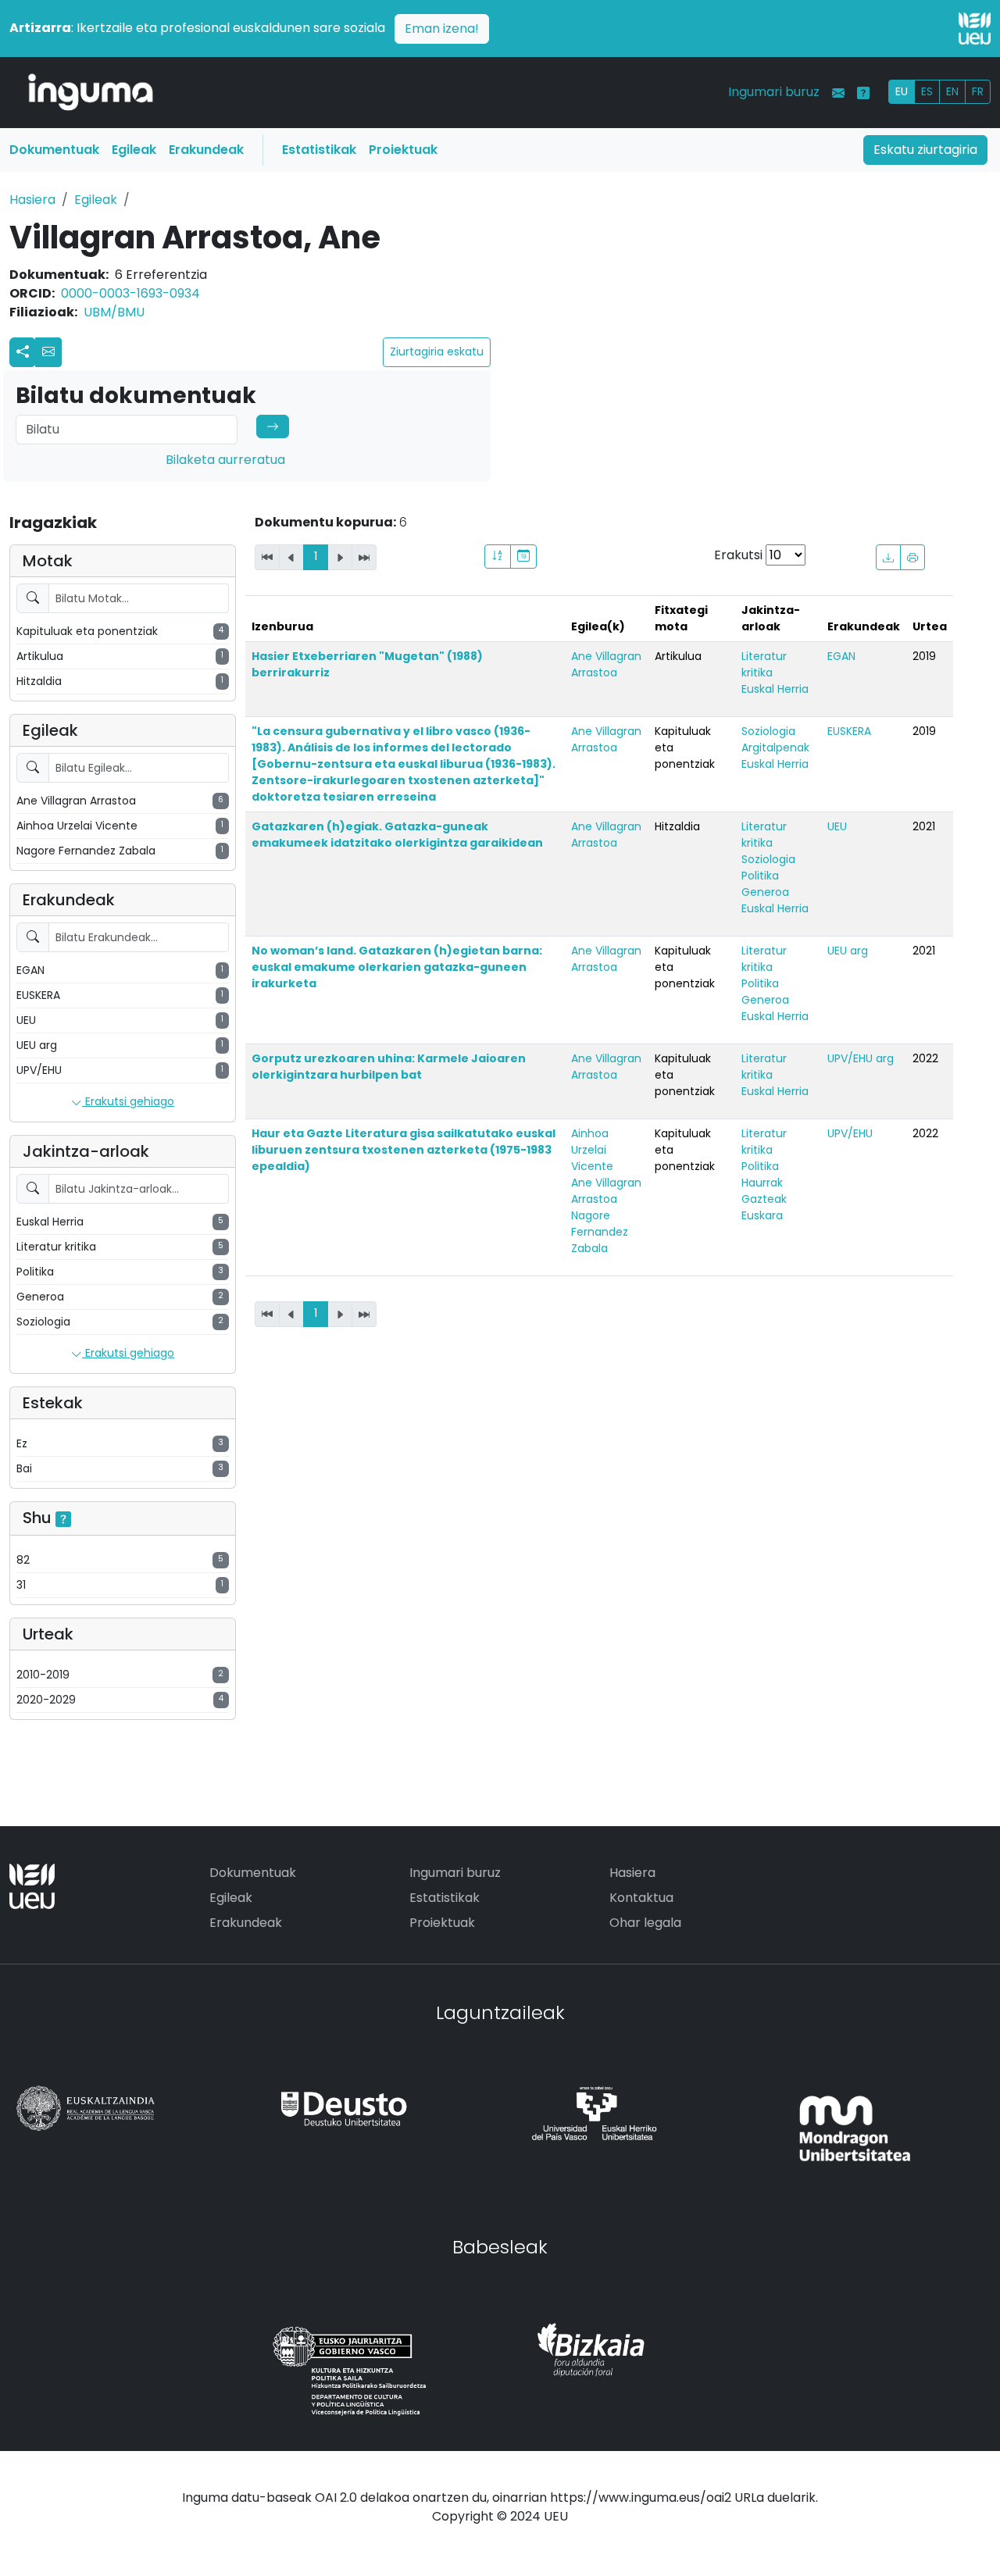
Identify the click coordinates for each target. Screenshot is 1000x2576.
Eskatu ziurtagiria (925, 150)
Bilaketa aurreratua (225, 460)
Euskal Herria (775, 689)
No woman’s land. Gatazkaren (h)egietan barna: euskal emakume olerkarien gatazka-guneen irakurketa (397, 967)
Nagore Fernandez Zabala (600, 1232)
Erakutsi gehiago (128, 1101)
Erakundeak (206, 150)
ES (927, 91)
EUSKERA (849, 731)
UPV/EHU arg (861, 1058)
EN (952, 91)
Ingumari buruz (774, 92)
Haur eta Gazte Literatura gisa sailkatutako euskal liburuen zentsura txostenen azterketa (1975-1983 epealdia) (404, 1150)
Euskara (762, 1215)
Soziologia (768, 731)
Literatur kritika (764, 664)
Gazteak (764, 1199)
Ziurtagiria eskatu (437, 351)
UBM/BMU (114, 312)
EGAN (841, 656)
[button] (48, 352)
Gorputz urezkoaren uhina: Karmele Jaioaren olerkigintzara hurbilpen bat (389, 1067)
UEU (837, 826)
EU (902, 91)
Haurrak (762, 1183)
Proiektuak (403, 150)
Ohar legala (645, 1923)
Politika (760, 876)
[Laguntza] (863, 93)
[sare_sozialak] (23, 352)
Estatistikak (319, 150)
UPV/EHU (850, 1133)
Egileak (134, 150)
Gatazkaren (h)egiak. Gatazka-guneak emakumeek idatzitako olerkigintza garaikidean (397, 835)
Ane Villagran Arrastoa (606, 664)
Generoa (765, 892)
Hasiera (32, 200)
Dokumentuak (54, 150)
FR (978, 91)
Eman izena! (442, 29)
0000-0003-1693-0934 (130, 293)
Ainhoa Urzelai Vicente (592, 1150)
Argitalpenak (775, 747)
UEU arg (848, 951)
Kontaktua (641, 1898)
